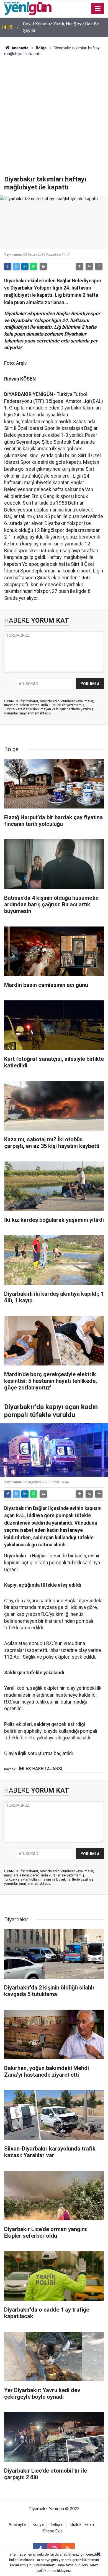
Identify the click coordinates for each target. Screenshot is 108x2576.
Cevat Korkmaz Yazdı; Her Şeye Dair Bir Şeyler (61, 27)
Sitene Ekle (53, 2531)
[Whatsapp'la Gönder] (34, 266)
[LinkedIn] (25, 266)
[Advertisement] (54, 119)
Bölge (41, 48)
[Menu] (98, 9)
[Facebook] (8, 266)
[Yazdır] (43, 266)
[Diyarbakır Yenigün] (28, 8)
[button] (79, 266)
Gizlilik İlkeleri (82, 2525)
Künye (38, 2525)
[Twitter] (16, 266)
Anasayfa (20, 48)
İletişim (57, 2525)
